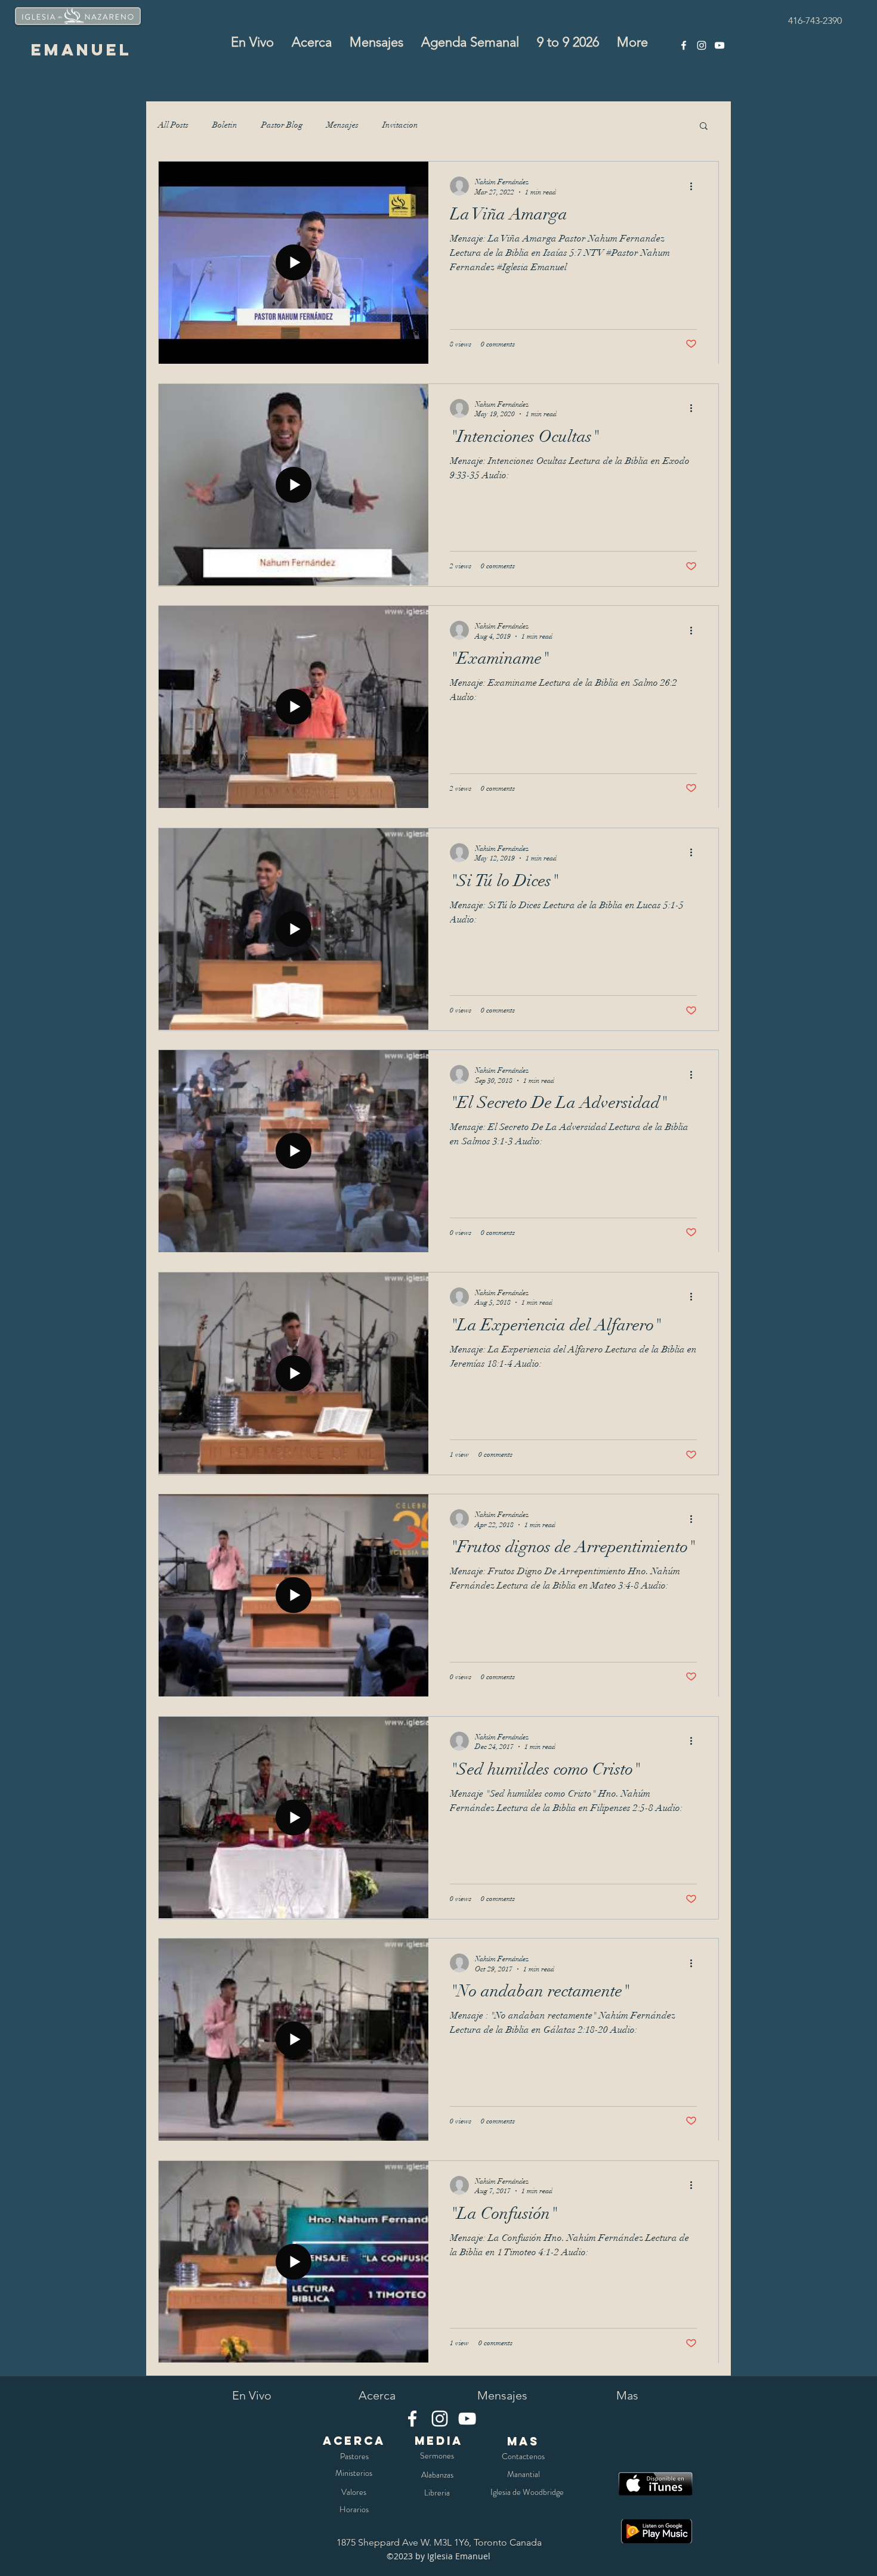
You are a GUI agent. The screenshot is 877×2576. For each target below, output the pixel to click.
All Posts (173, 125)
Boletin (225, 125)
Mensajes (342, 125)
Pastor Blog (282, 125)
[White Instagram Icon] (702, 45)
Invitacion (400, 125)
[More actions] (695, 186)
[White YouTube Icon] (719, 45)
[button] (704, 127)
